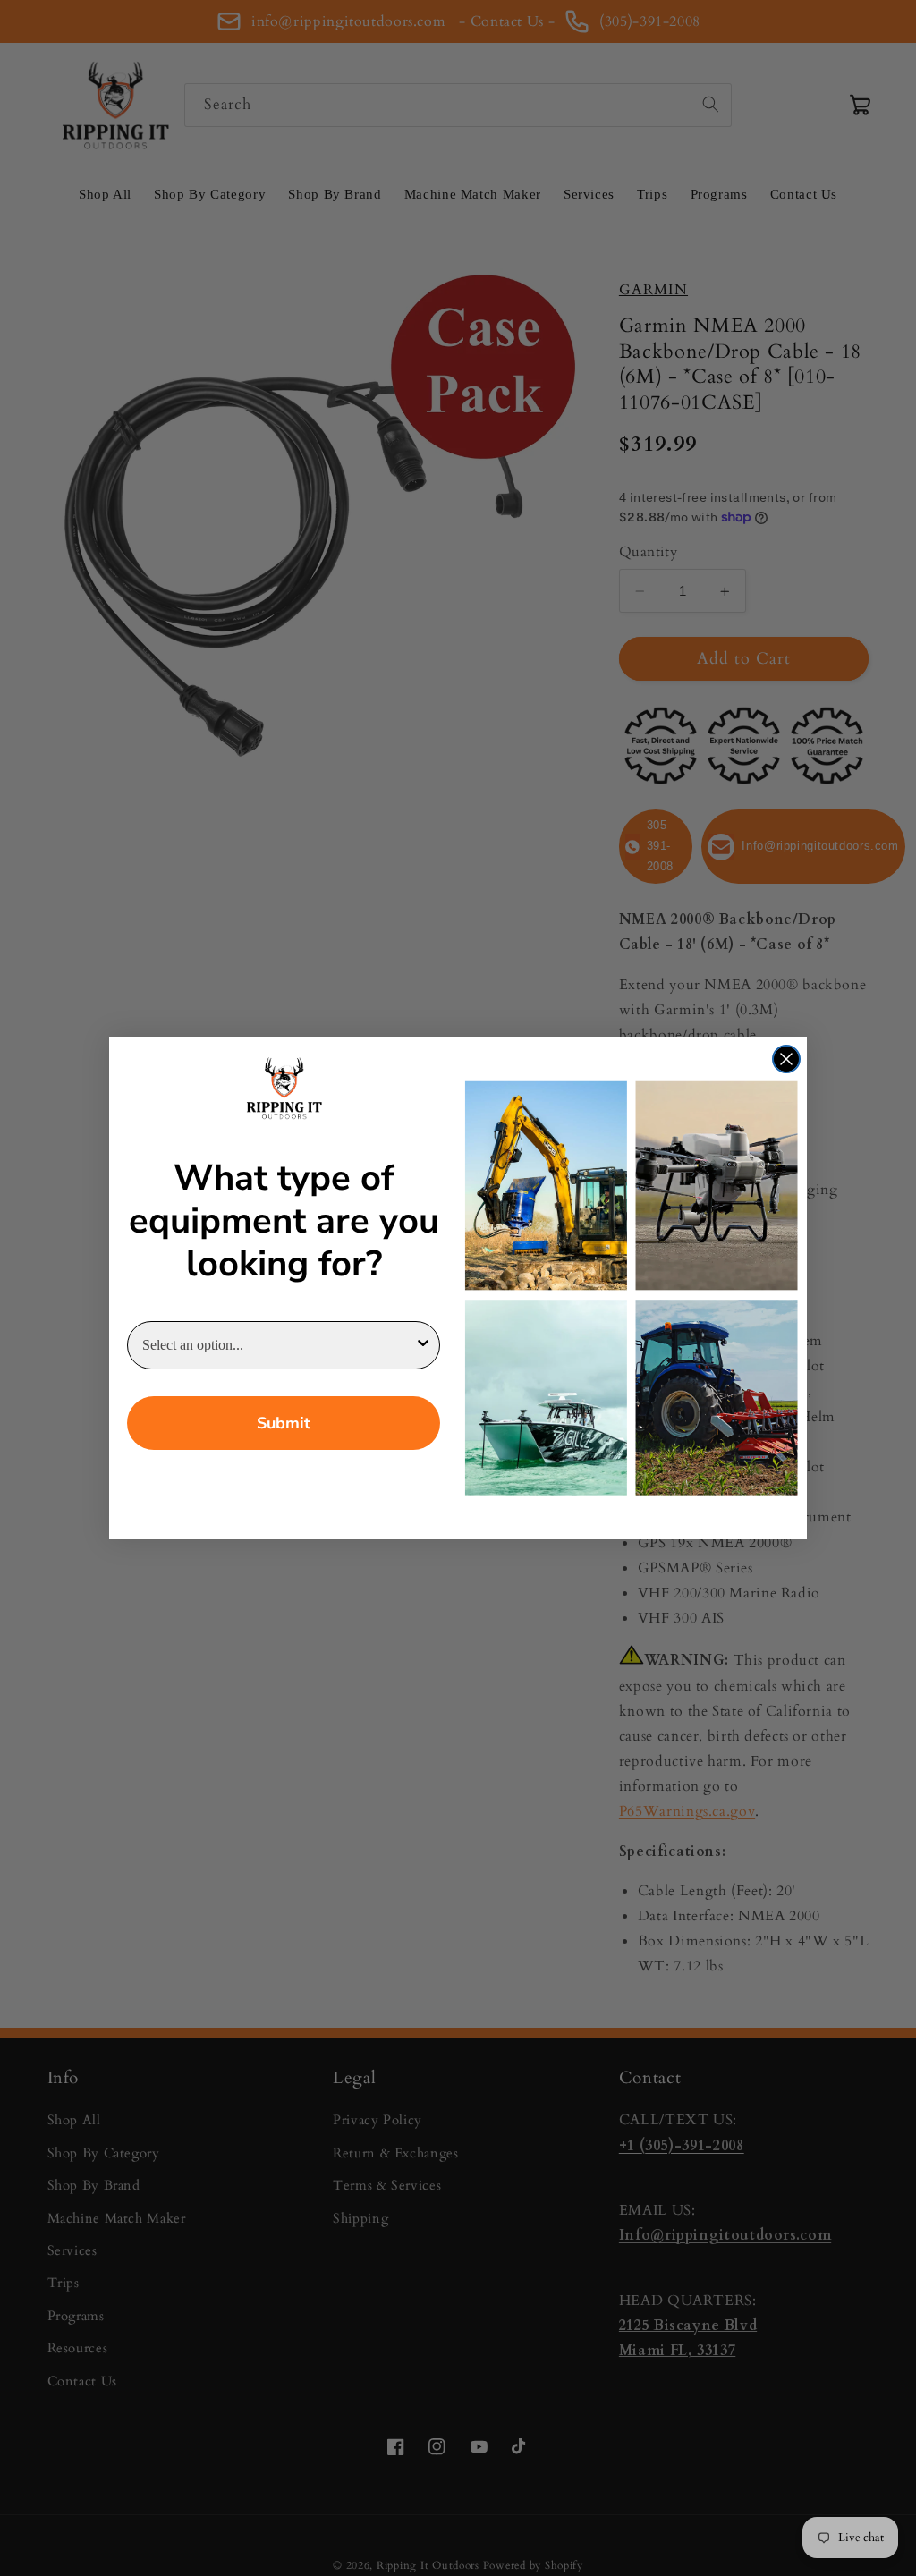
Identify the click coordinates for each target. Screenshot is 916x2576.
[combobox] (278, 1345)
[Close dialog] (786, 1059)
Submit (284, 1423)
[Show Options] (423, 1345)
